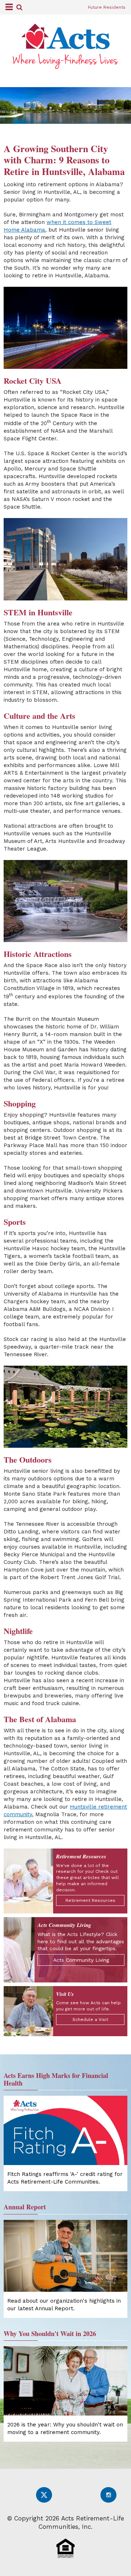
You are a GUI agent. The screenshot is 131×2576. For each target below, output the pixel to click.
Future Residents (107, 7)
